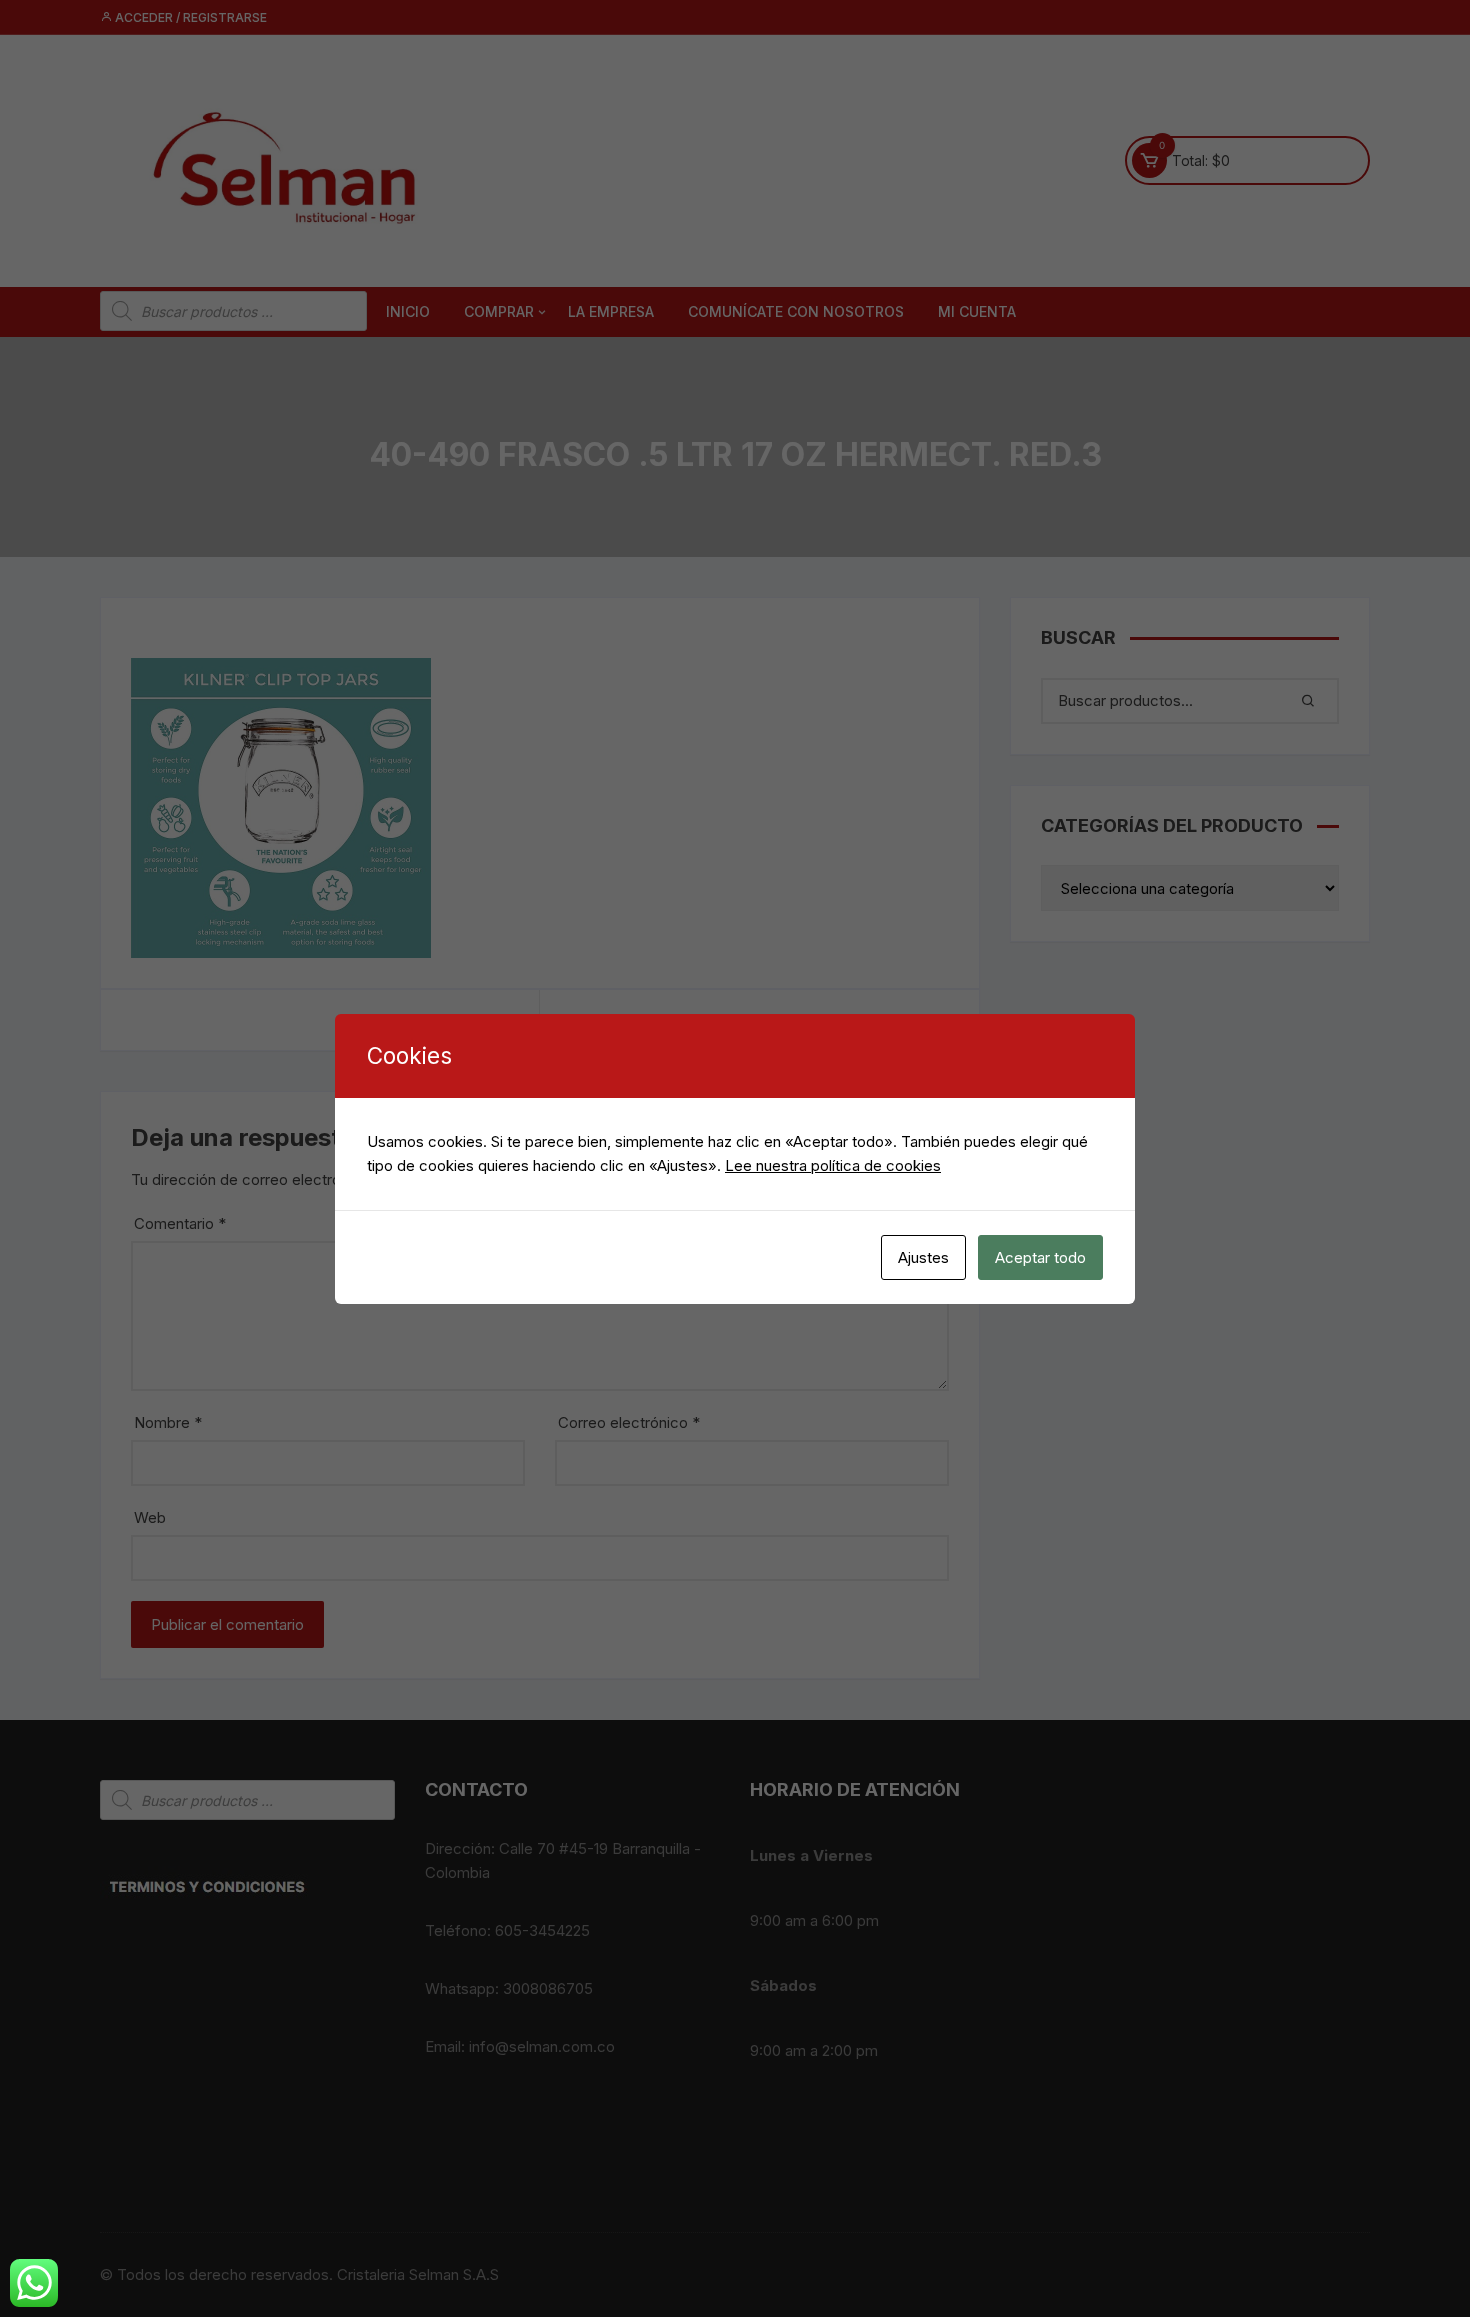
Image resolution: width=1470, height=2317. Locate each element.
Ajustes (923, 1257)
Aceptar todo (1040, 1257)
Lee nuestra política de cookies (833, 1165)
